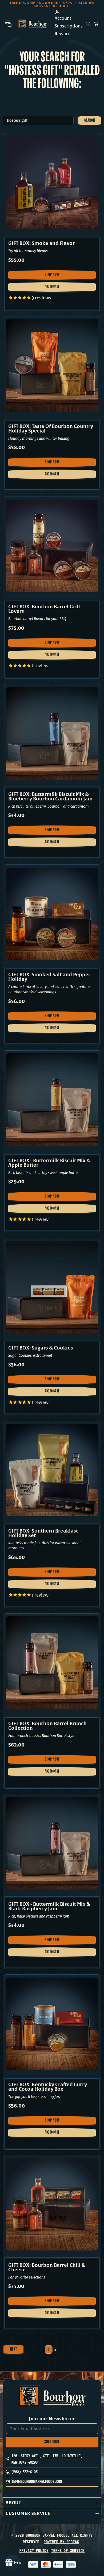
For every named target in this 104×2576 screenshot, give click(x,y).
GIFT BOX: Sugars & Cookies (41, 1348)
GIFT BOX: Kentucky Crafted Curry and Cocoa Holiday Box (48, 2087)
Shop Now (53, 276)
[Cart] (96, 24)
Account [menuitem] (63, 18)
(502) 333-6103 (25, 2472)
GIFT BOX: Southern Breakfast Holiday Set (43, 1533)
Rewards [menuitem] (64, 34)
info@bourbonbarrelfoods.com (37, 2481)
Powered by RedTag (61, 2542)
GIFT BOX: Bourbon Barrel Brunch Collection (47, 1726)
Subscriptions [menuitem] (69, 26)
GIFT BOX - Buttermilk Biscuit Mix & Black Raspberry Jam (49, 1907)
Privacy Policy (34, 2551)
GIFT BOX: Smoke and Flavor (41, 243)
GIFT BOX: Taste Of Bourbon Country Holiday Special (51, 429)
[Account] (69, 12)
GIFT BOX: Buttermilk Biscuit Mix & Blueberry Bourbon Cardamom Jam (50, 797)
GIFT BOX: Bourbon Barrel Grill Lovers (44, 609)
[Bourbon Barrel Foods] (33, 24)
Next (14, 2349)
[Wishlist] (88, 24)
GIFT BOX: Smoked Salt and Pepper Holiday (49, 977)
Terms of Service (68, 2551)
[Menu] (9, 24)
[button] (52, 2503)
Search (90, 121)
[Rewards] (13, 2563)
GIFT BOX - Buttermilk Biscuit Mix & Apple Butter (49, 1163)
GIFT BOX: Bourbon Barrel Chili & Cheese (47, 2268)
